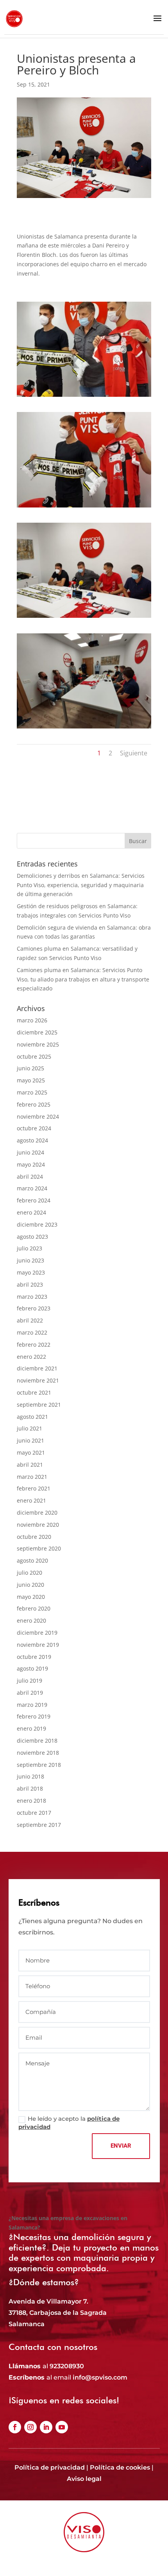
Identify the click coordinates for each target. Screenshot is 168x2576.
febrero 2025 (34, 1104)
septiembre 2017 (39, 1825)
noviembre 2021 (38, 1380)
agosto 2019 (32, 1668)
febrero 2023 (34, 1308)
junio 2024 (30, 1152)
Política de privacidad (50, 2467)
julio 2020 (29, 1573)
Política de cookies (120, 2467)
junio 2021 (30, 1440)
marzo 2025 (32, 1092)
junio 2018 (30, 1776)
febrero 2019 (34, 1716)
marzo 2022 (32, 1332)
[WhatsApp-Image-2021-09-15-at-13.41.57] (84, 728)
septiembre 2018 (39, 1765)
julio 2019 (29, 1680)
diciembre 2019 (37, 1633)
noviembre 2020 (38, 1525)
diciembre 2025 (37, 1032)
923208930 (67, 2366)
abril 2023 (30, 1284)
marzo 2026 (32, 1020)
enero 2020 (31, 1620)
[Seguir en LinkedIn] (46, 2427)
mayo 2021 (31, 1452)
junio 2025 (30, 1068)
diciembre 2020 (37, 1513)
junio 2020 (30, 1585)
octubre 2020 (34, 1537)
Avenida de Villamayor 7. (48, 2301)
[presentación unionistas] (84, 507)
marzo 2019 (32, 1705)
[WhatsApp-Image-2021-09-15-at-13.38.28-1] (84, 397)
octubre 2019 (34, 1657)
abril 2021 (30, 1465)
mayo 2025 (31, 1080)
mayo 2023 (31, 1272)
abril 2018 (30, 1788)
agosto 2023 (32, 1237)
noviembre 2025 (38, 1044)
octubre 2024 (34, 1128)
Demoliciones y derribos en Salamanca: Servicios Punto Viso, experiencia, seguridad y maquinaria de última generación (81, 885)
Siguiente (134, 753)
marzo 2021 (32, 1477)
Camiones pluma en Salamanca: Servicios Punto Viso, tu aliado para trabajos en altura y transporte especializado (83, 979)
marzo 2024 (32, 1188)
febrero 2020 (34, 1608)
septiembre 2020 (39, 1548)
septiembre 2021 (39, 1405)
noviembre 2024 (38, 1117)
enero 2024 (31, 1212)
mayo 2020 (31, 1597)
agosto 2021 (32, 1417)
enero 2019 (31, 1728)
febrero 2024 (34, 1200)
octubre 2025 (34, 1056)
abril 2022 (30, 1320)
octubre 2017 (34, 1813)
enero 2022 (31, 1357)
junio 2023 (30, 1260)
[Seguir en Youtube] (62, 2427)
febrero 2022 (34, 1345)
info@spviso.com (100, 2377)
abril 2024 (30, 1177)
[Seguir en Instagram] (30, 2427)
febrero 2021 (34, 1488)
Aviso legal (84, 2479)
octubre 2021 (34, 1392)
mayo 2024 (31, 1164)
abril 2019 (30, 1693)
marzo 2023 (32, 1297)
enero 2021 (31, 1500)
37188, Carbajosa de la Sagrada (58, 2313)
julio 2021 (29, 1428)
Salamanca (27, 2324)
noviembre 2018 (38, 1753)
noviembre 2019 (38, 1645)
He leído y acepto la (69, 2123)
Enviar (121, 2146)
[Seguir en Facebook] (15, 2427)
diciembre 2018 (37, 1741)
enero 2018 (31, 1801)
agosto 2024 (32, 1140)
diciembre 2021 (37, 1368)
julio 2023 (29, 1248)
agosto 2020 (32, 1560)
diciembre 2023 (37, 1224)
